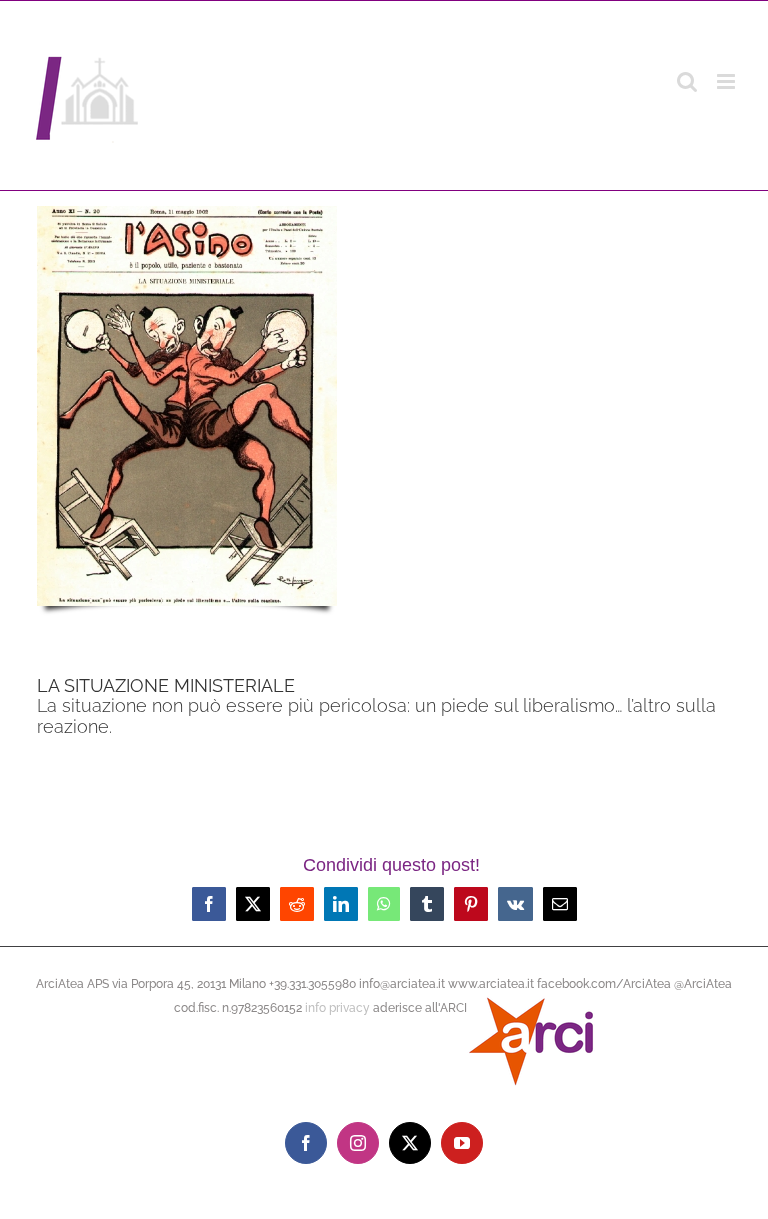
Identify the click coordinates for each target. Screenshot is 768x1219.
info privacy (337, 1008)
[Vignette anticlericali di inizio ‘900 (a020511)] (187, 213)
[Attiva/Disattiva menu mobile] (727, 81)
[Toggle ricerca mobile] (687, 81)
